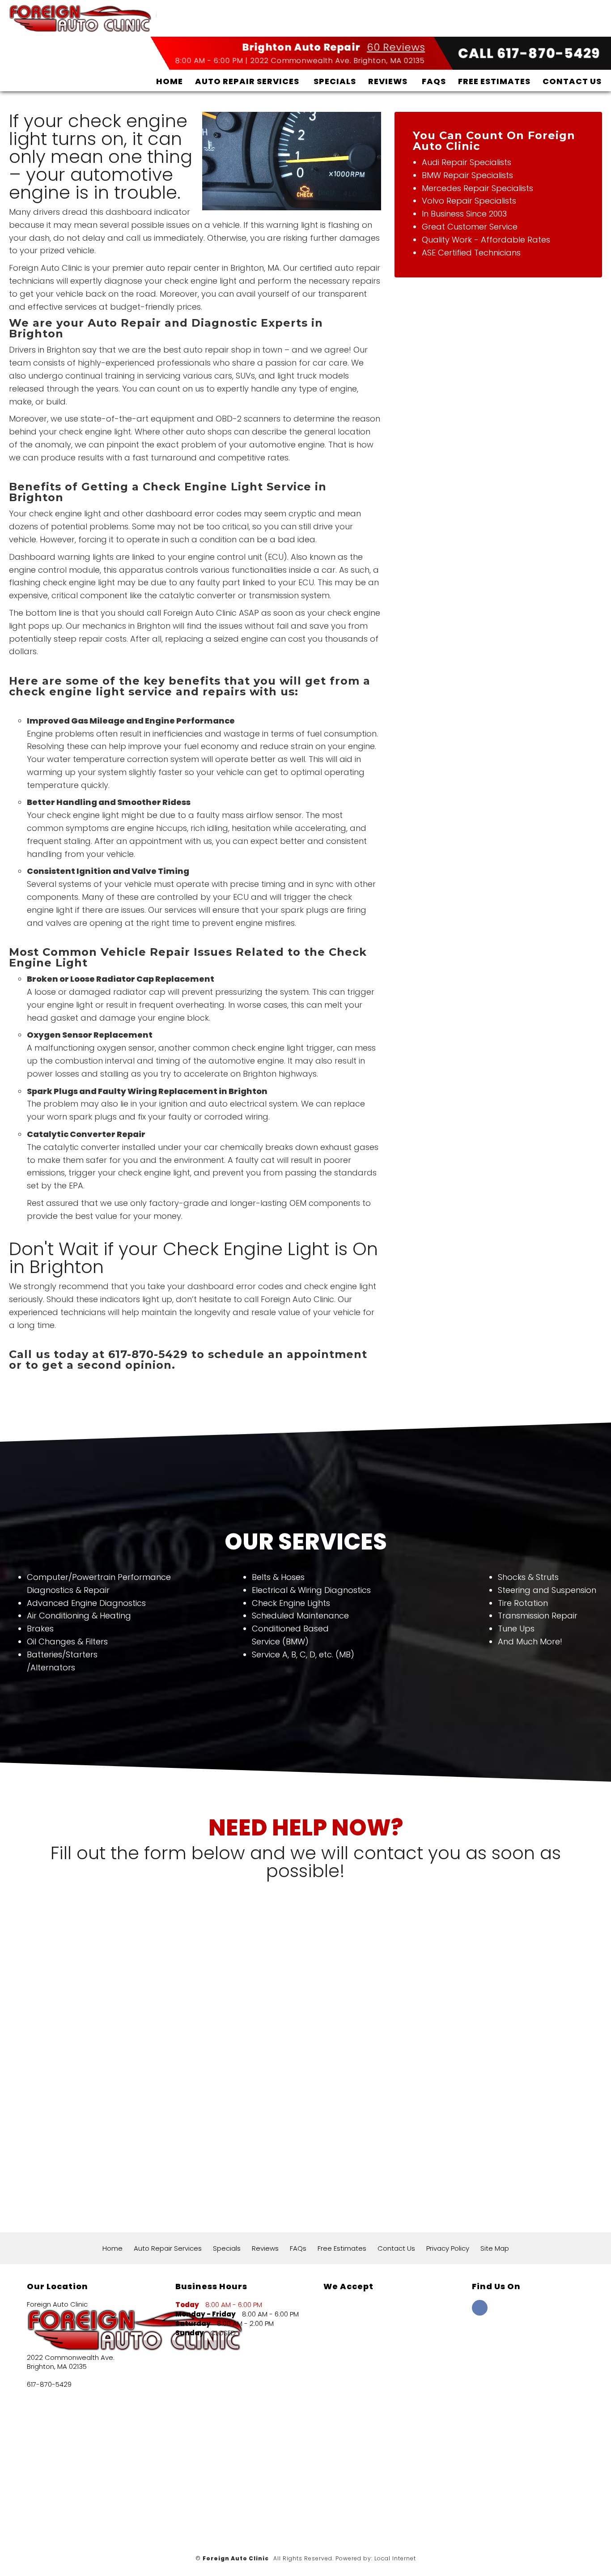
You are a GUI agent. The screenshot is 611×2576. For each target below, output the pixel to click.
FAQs (434, 81)
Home (170, 81)
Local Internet (395, 2558)
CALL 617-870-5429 (529, 53)
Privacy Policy (448, 2248)
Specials (335, 81)
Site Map (495, 2248)
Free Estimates (494, 81)
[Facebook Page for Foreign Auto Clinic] (480, 2313)
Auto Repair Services (247, 81)
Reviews (388, 81)
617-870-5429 (49, 2384)
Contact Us (572, 81)
